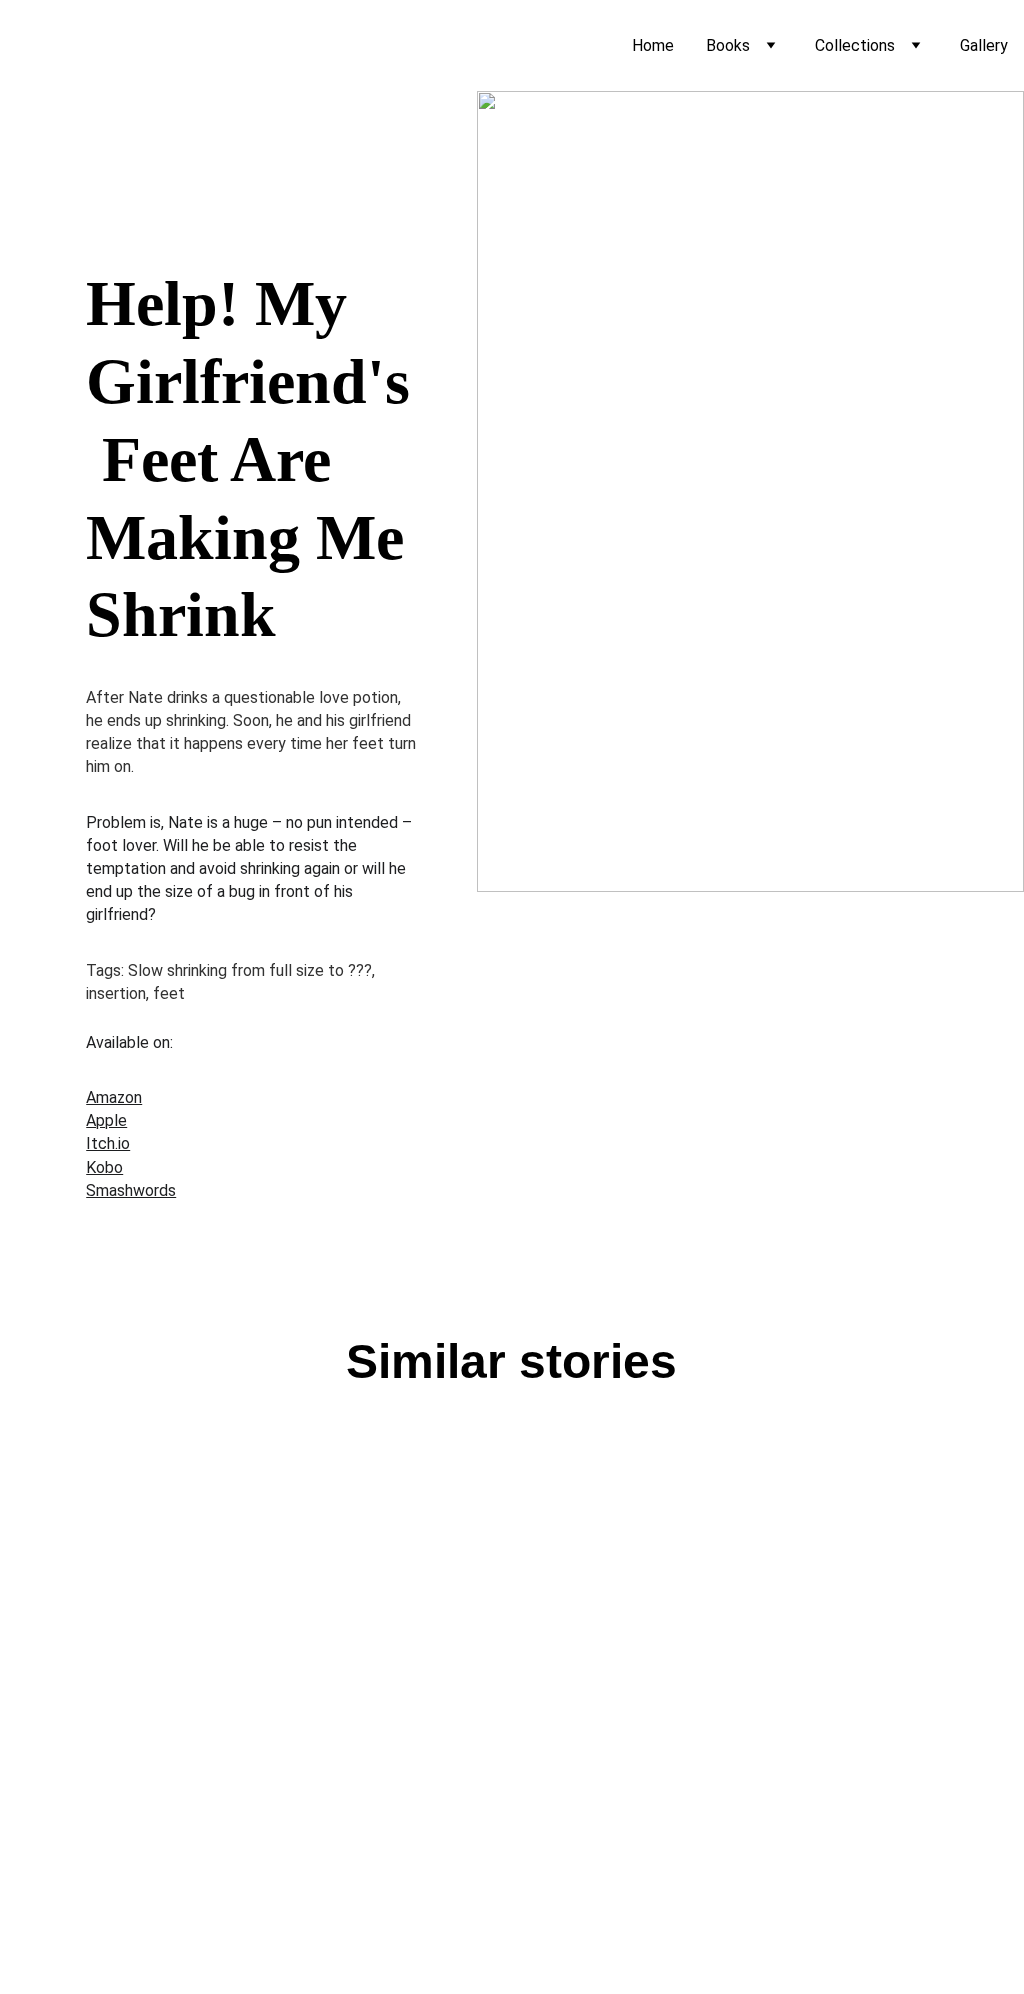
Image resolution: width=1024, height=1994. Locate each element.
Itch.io (108, 1143)
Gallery (984, 45)
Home (653, 45)
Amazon (114, 1097)
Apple (106, 1120)
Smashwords (131, 1190)
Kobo (104, 1167)
